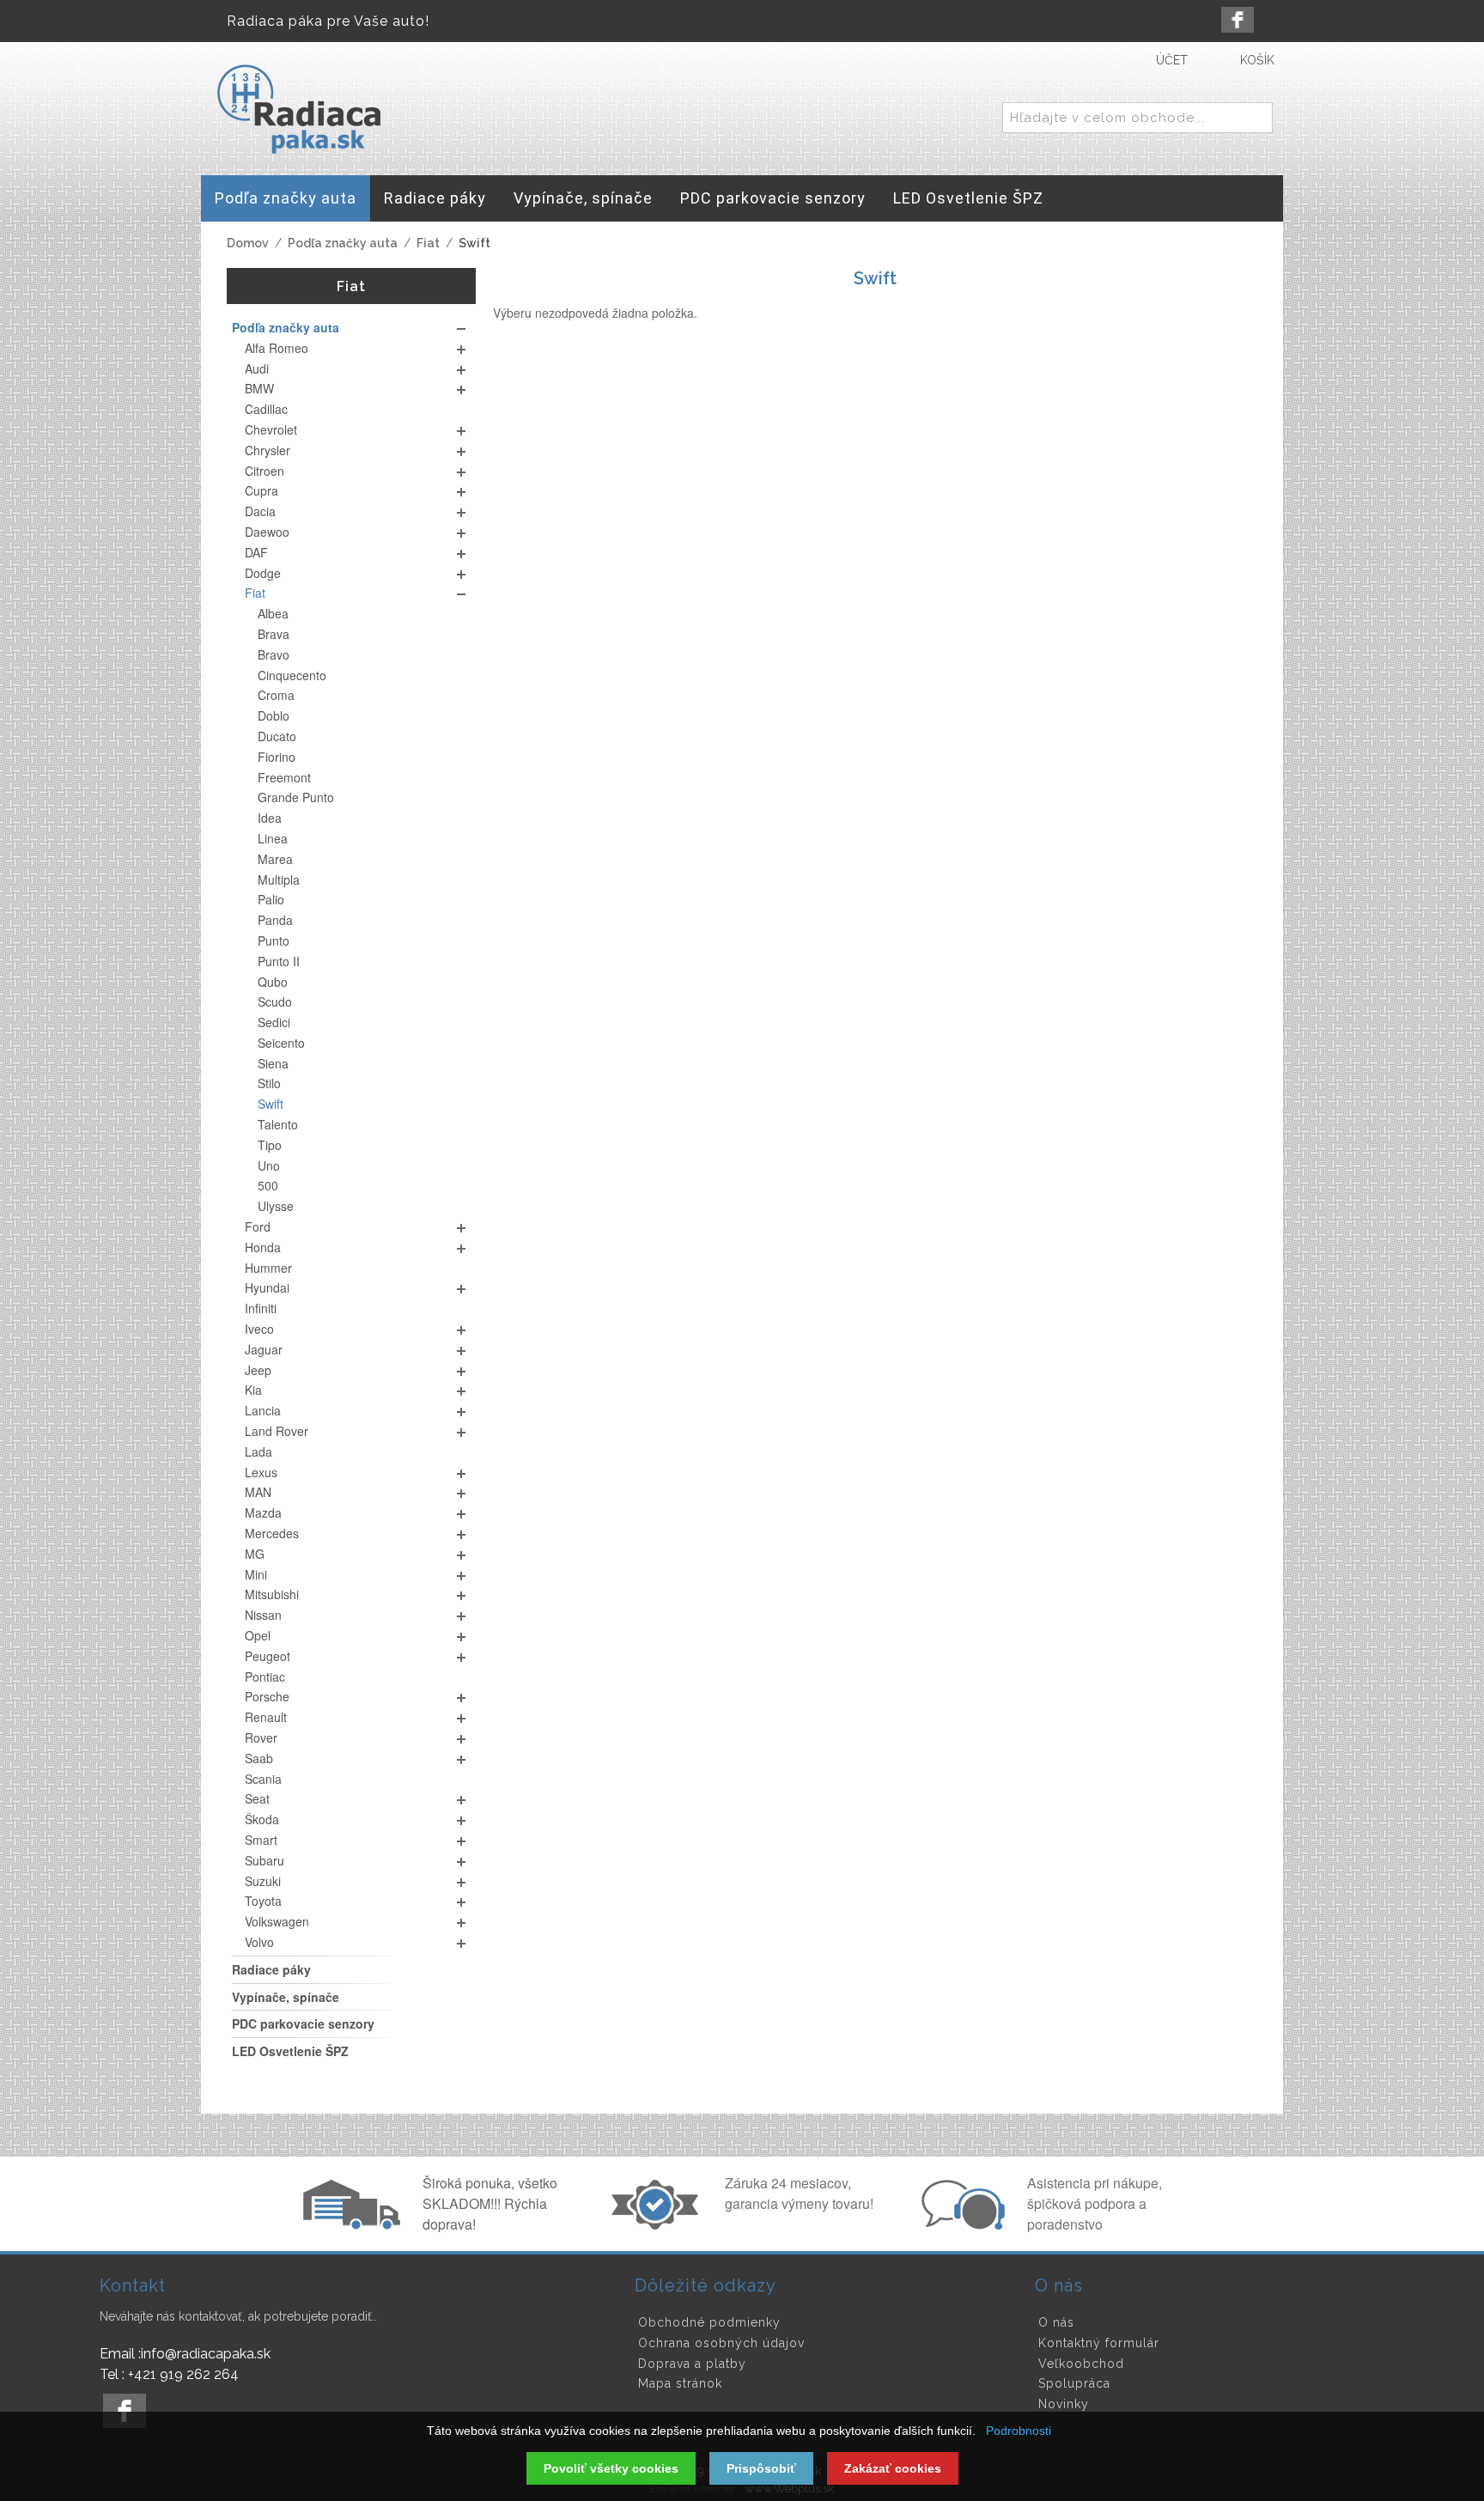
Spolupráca (1074, 2383)
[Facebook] (1238, 20)
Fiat (428, 243)
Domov (248, 243)
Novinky (1064, 2404)
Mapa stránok (680, 2383)
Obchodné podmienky (709, 2322)
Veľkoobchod (1081, 2364)
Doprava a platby (692, 2364)
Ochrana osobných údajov (721, 2343)
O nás (1056, 2322)
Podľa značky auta (343, 243)
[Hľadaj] (1256, 119)
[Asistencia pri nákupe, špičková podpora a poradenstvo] (961, 2224)
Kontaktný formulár (1099, 2343)
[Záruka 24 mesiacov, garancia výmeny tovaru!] (659, 2224)
